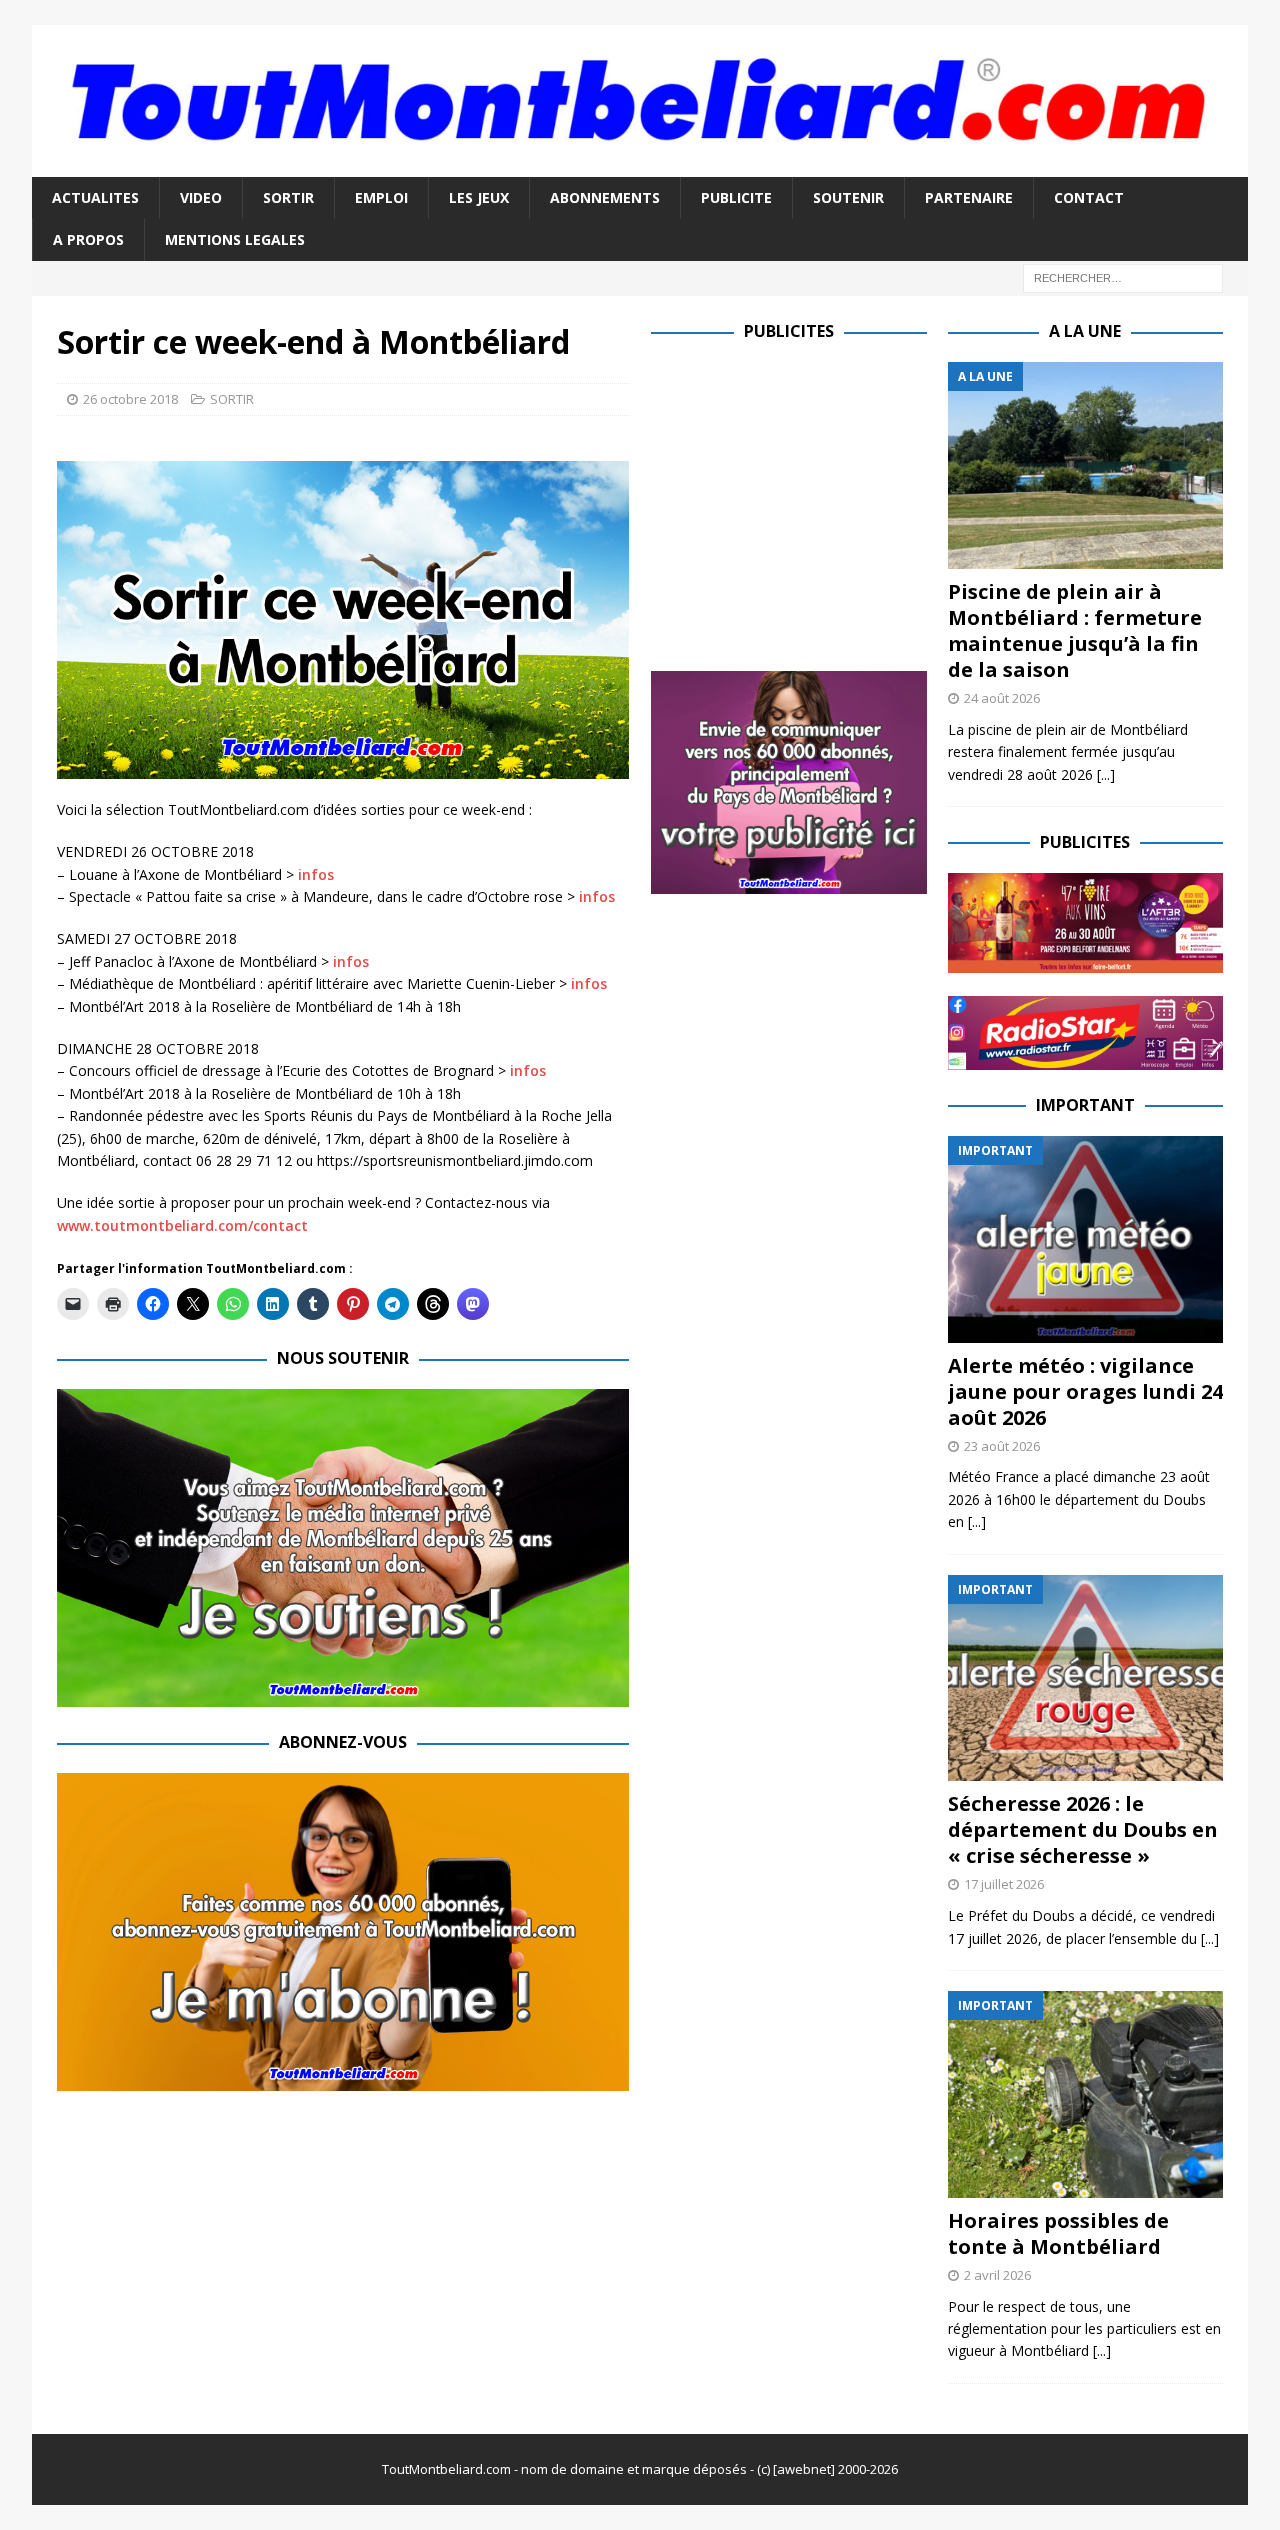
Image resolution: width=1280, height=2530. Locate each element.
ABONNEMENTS (605, 197)
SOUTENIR (848, 197)
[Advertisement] (819, 502)
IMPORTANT (1085, 1105)
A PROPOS (88, 239)
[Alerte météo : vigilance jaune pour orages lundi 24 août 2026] (1085, 1239)
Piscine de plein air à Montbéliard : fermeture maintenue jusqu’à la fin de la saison (1075, 630)
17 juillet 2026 (1004, 1884)
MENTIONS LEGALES (235, 239)
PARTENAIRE (969, 197)
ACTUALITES (95, 197)
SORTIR (288, 197)
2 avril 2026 (997, 2275)
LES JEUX (479, 197)
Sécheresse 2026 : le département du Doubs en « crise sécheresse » (1083, 1829)
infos (316, 874)
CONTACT (1089, 197)
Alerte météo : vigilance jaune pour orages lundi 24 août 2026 (1085, 1391)
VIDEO (201, 197)
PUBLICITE (736, 197)
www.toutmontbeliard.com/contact (182, 1225)
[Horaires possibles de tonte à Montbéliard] (1085, 2094)
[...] (1106, 774)
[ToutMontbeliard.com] (640, 164)
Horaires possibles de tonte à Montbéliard (1058, 2233)
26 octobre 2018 (130, 399)
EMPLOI (381, 197)
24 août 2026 (1002, 698)
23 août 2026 (1002, 1446)
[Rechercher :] (1123, 277)
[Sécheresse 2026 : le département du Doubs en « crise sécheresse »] (1085, 1678)
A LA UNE (1085, 331)
